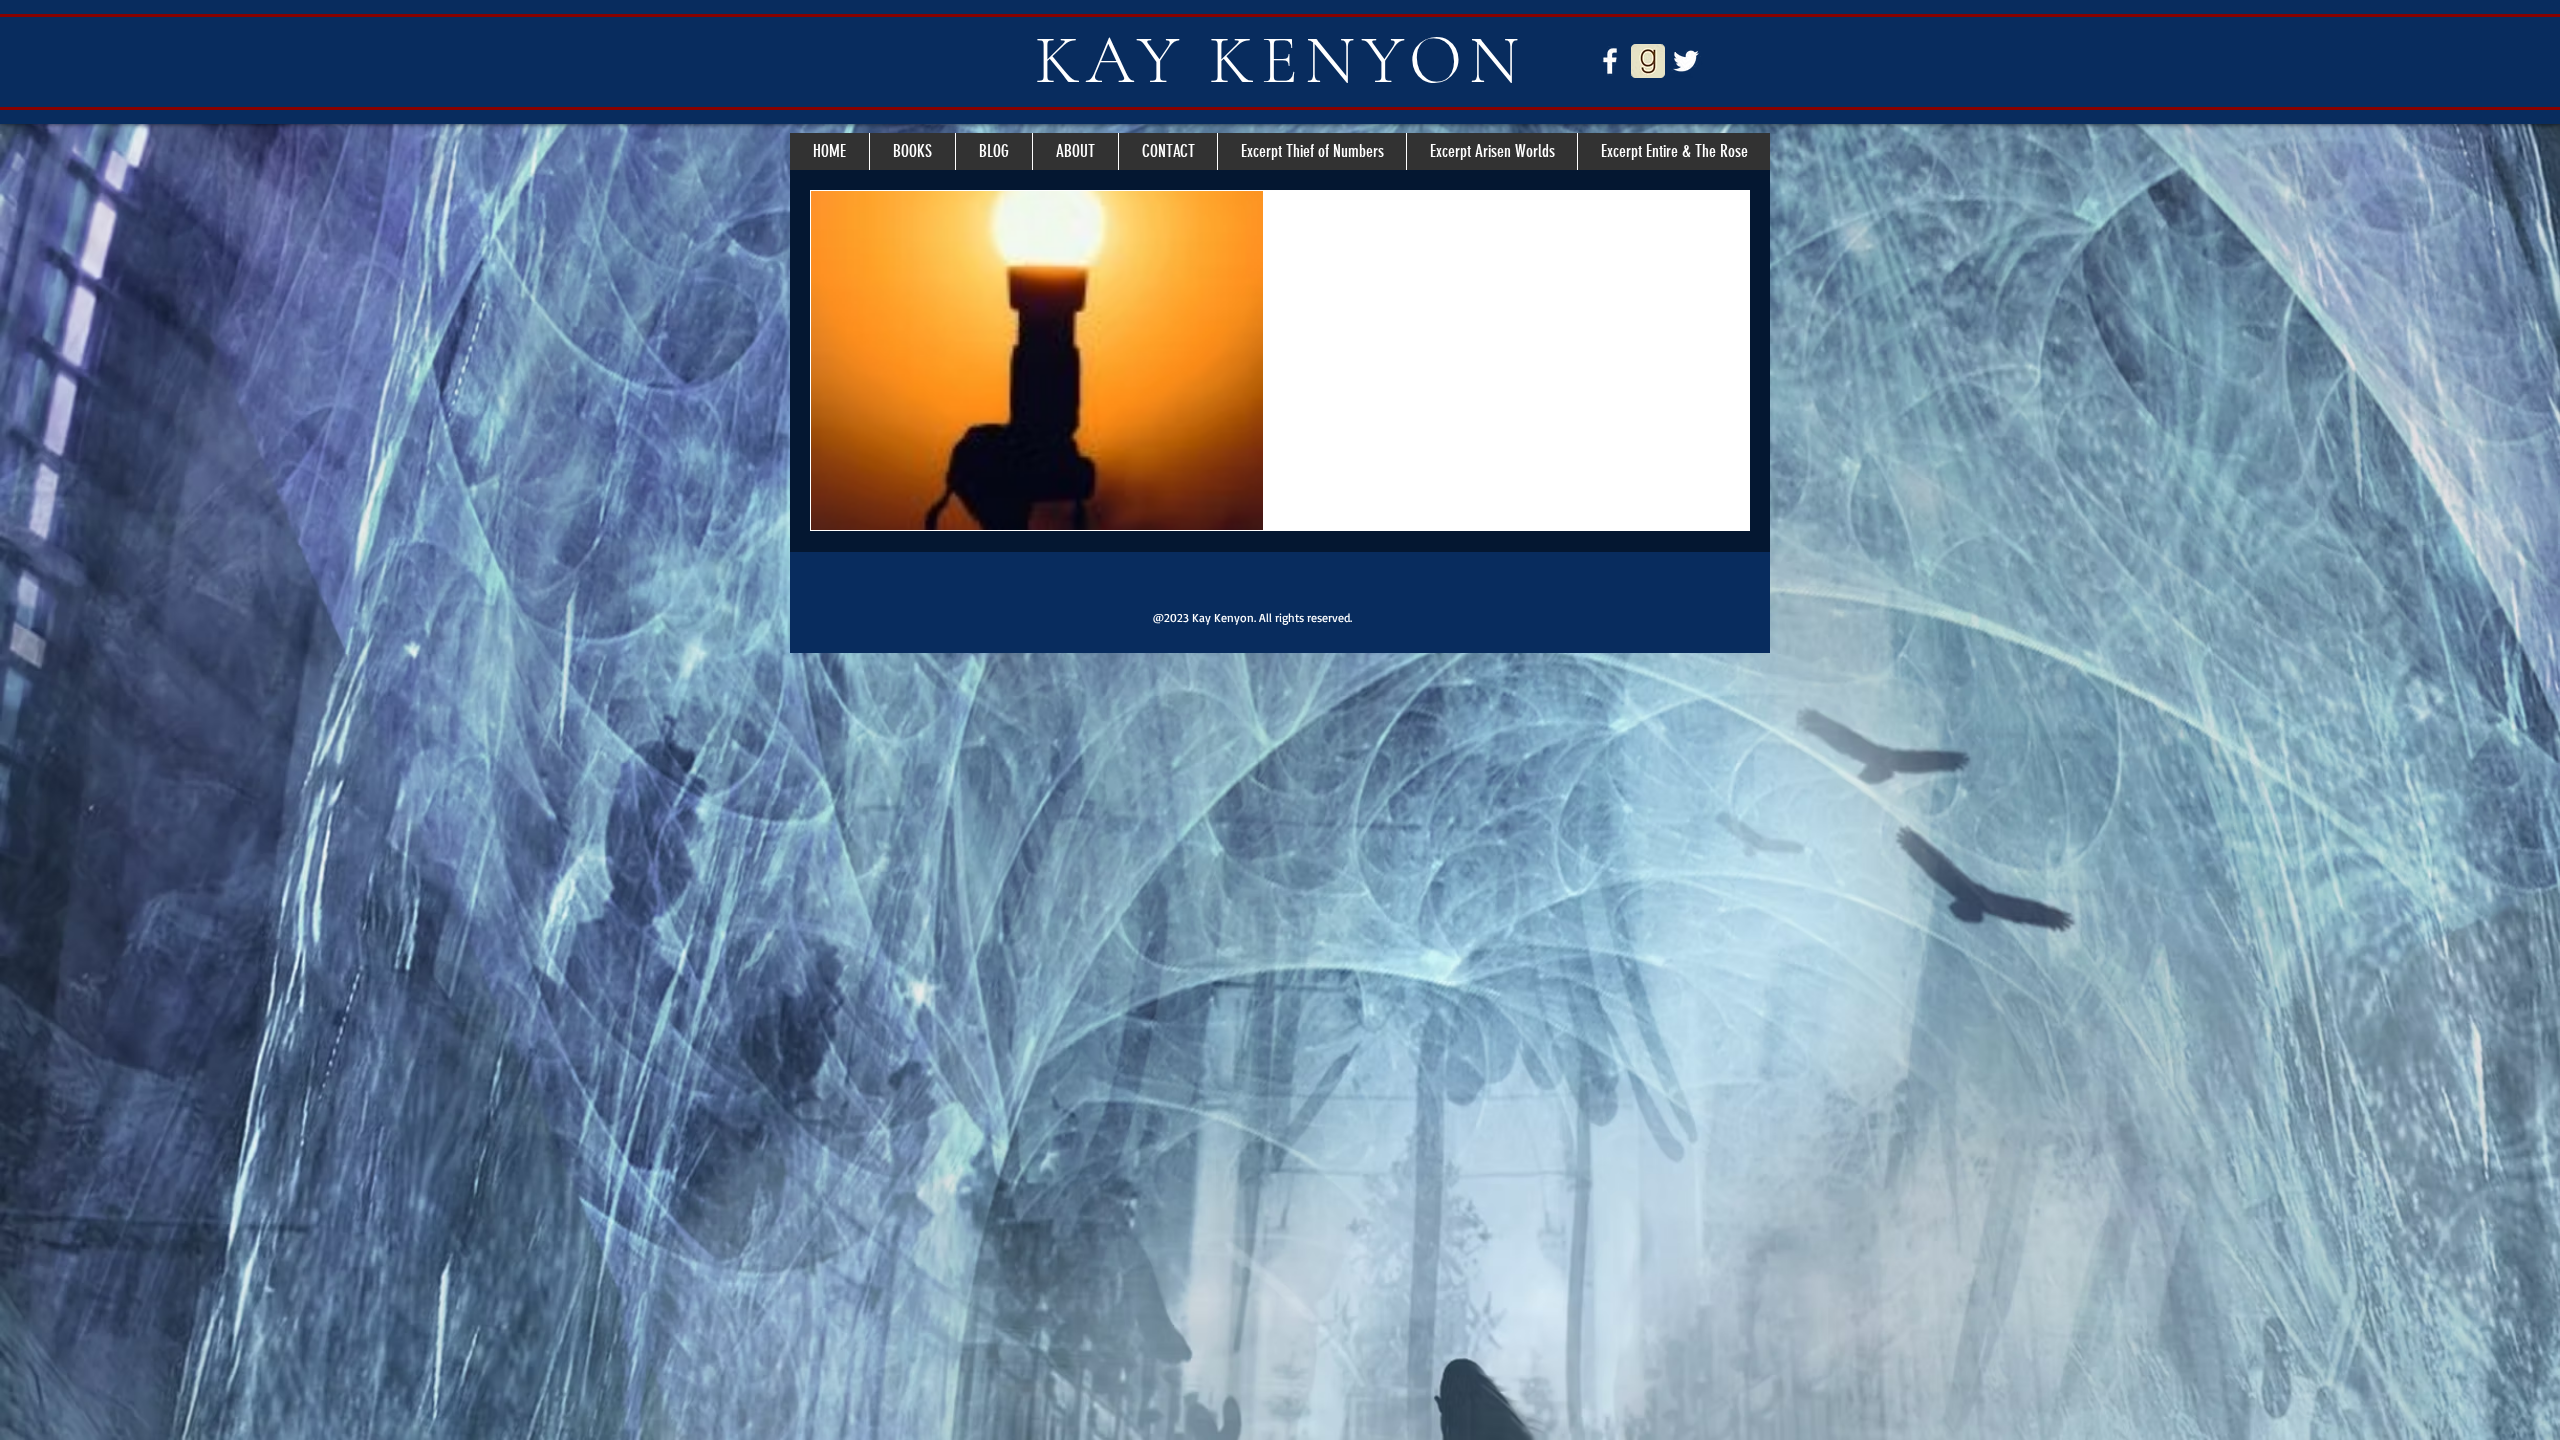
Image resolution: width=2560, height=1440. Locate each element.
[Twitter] (1686, 61)
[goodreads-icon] (1648, 61)
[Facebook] (1610, 61)
